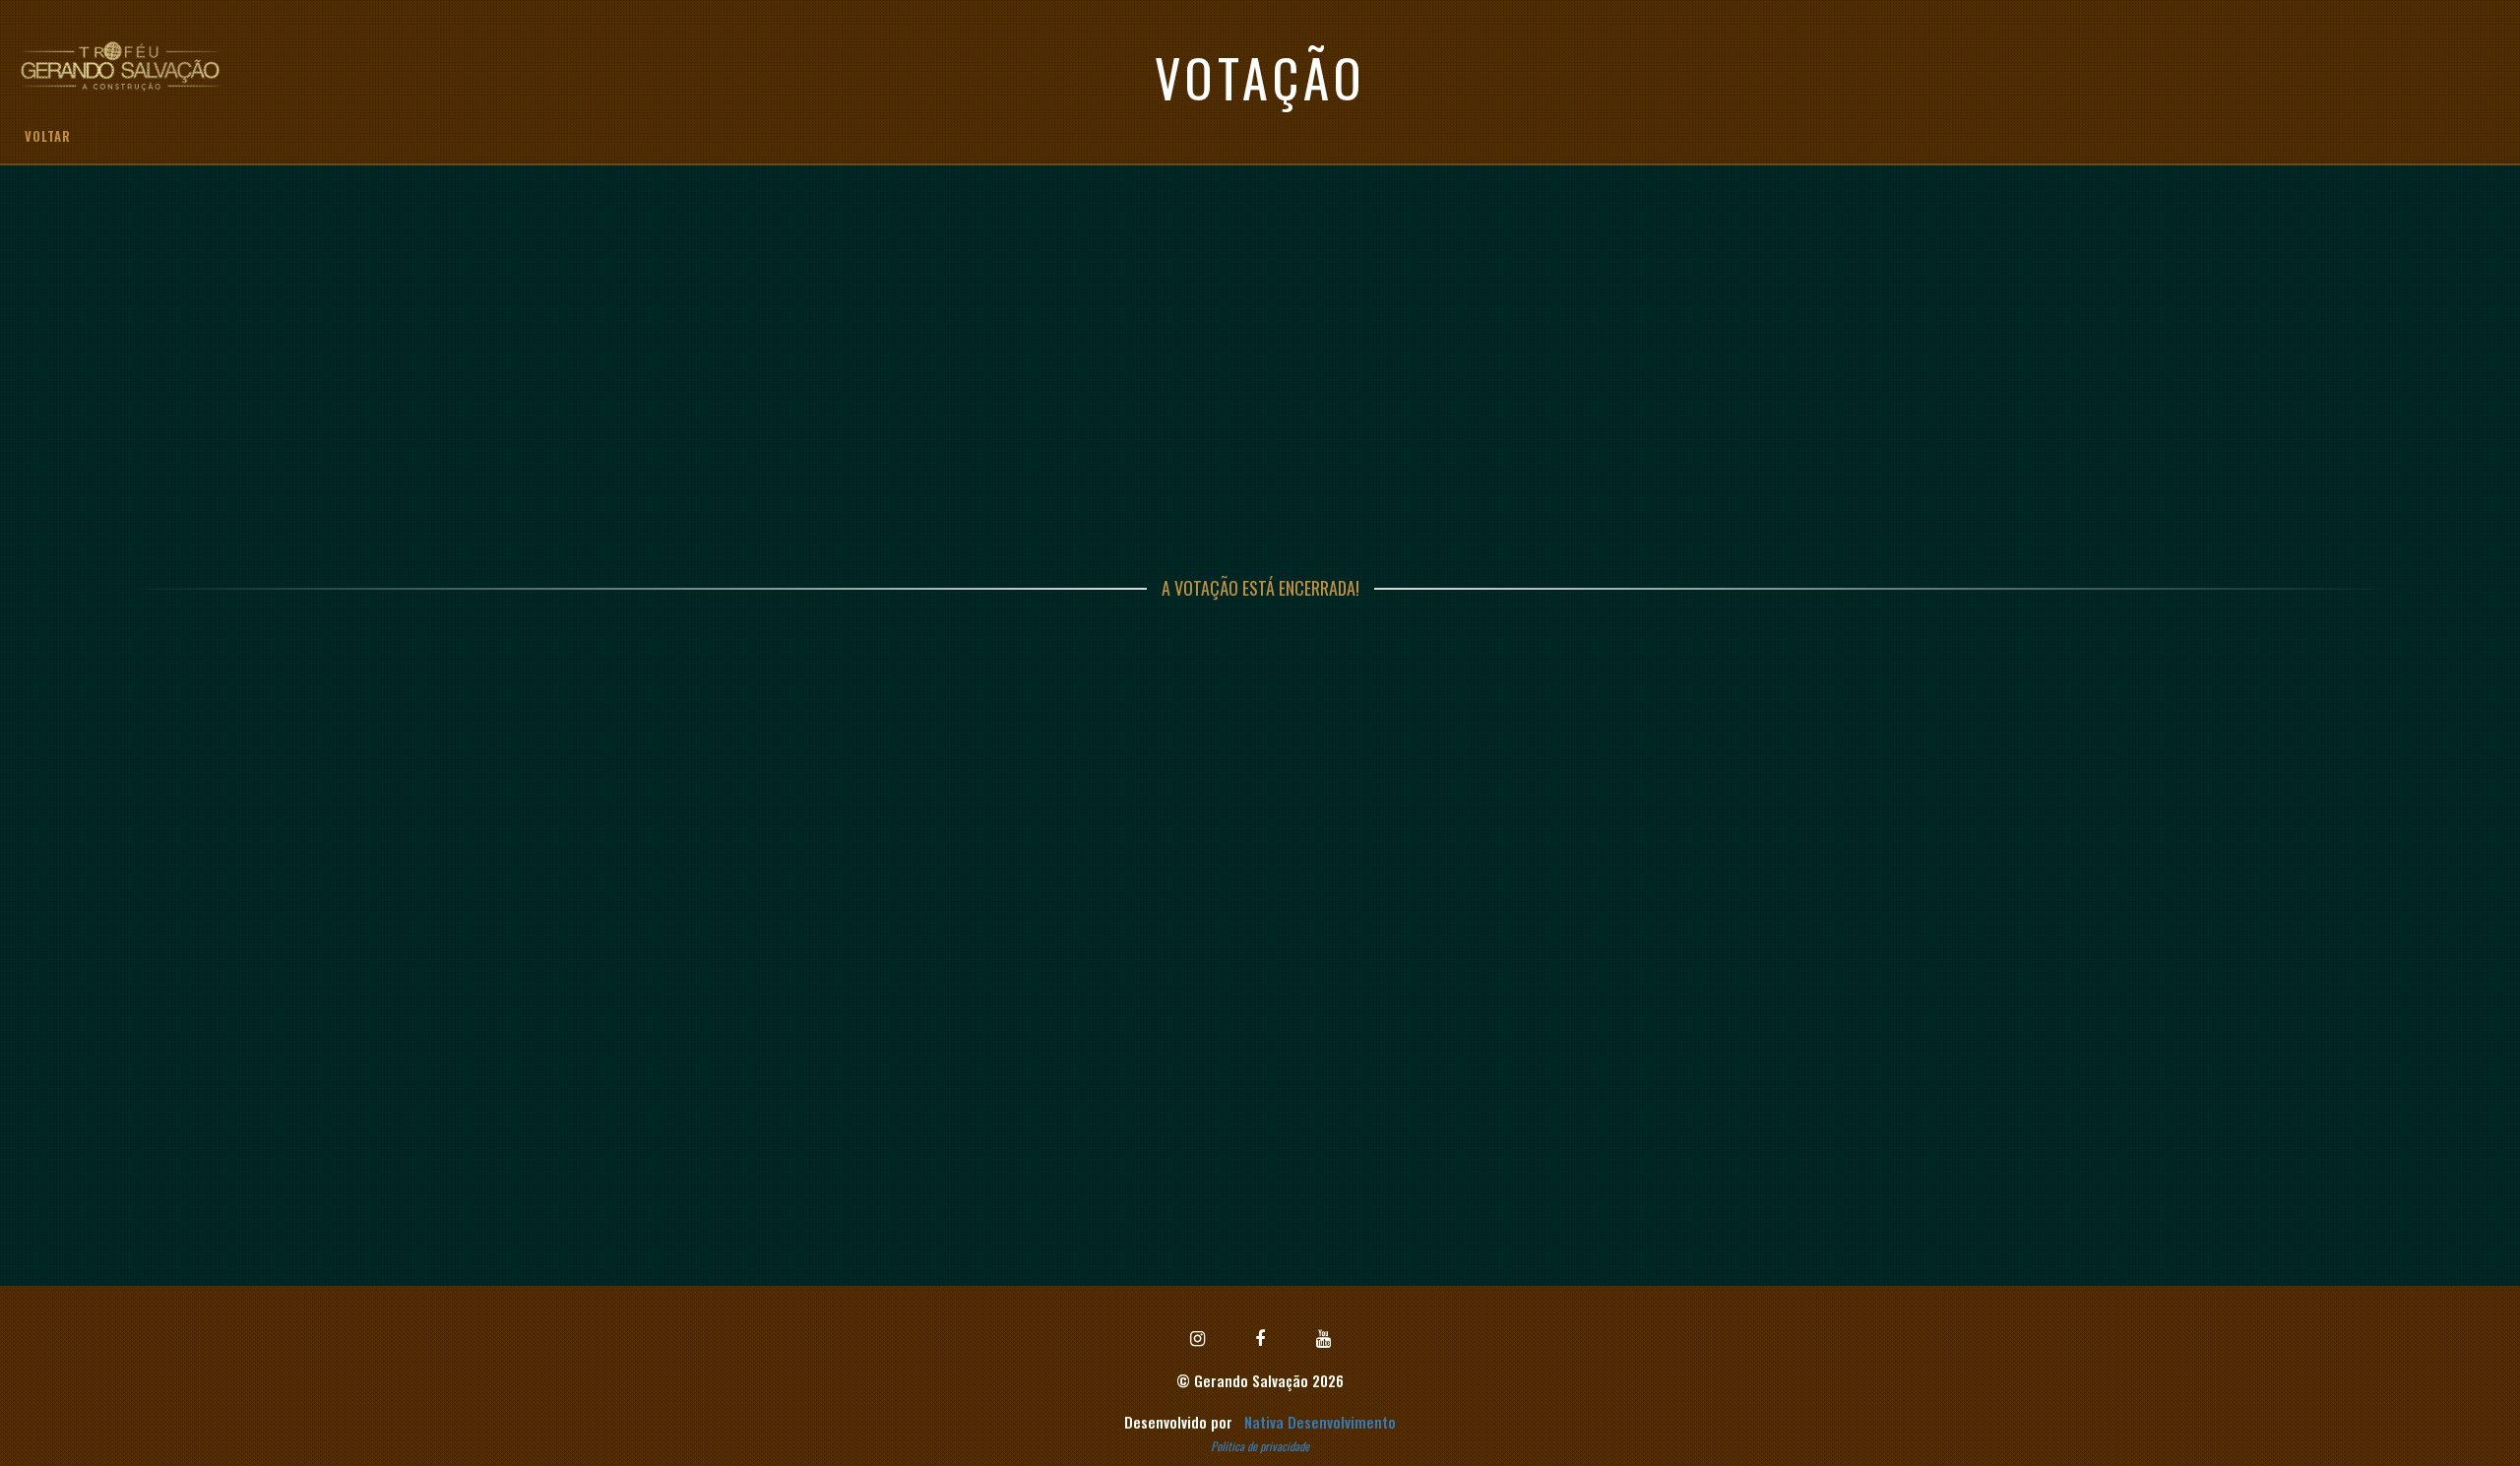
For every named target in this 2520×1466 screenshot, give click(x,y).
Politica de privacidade (1260, 1446)
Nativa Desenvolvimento (1320, 1422)
